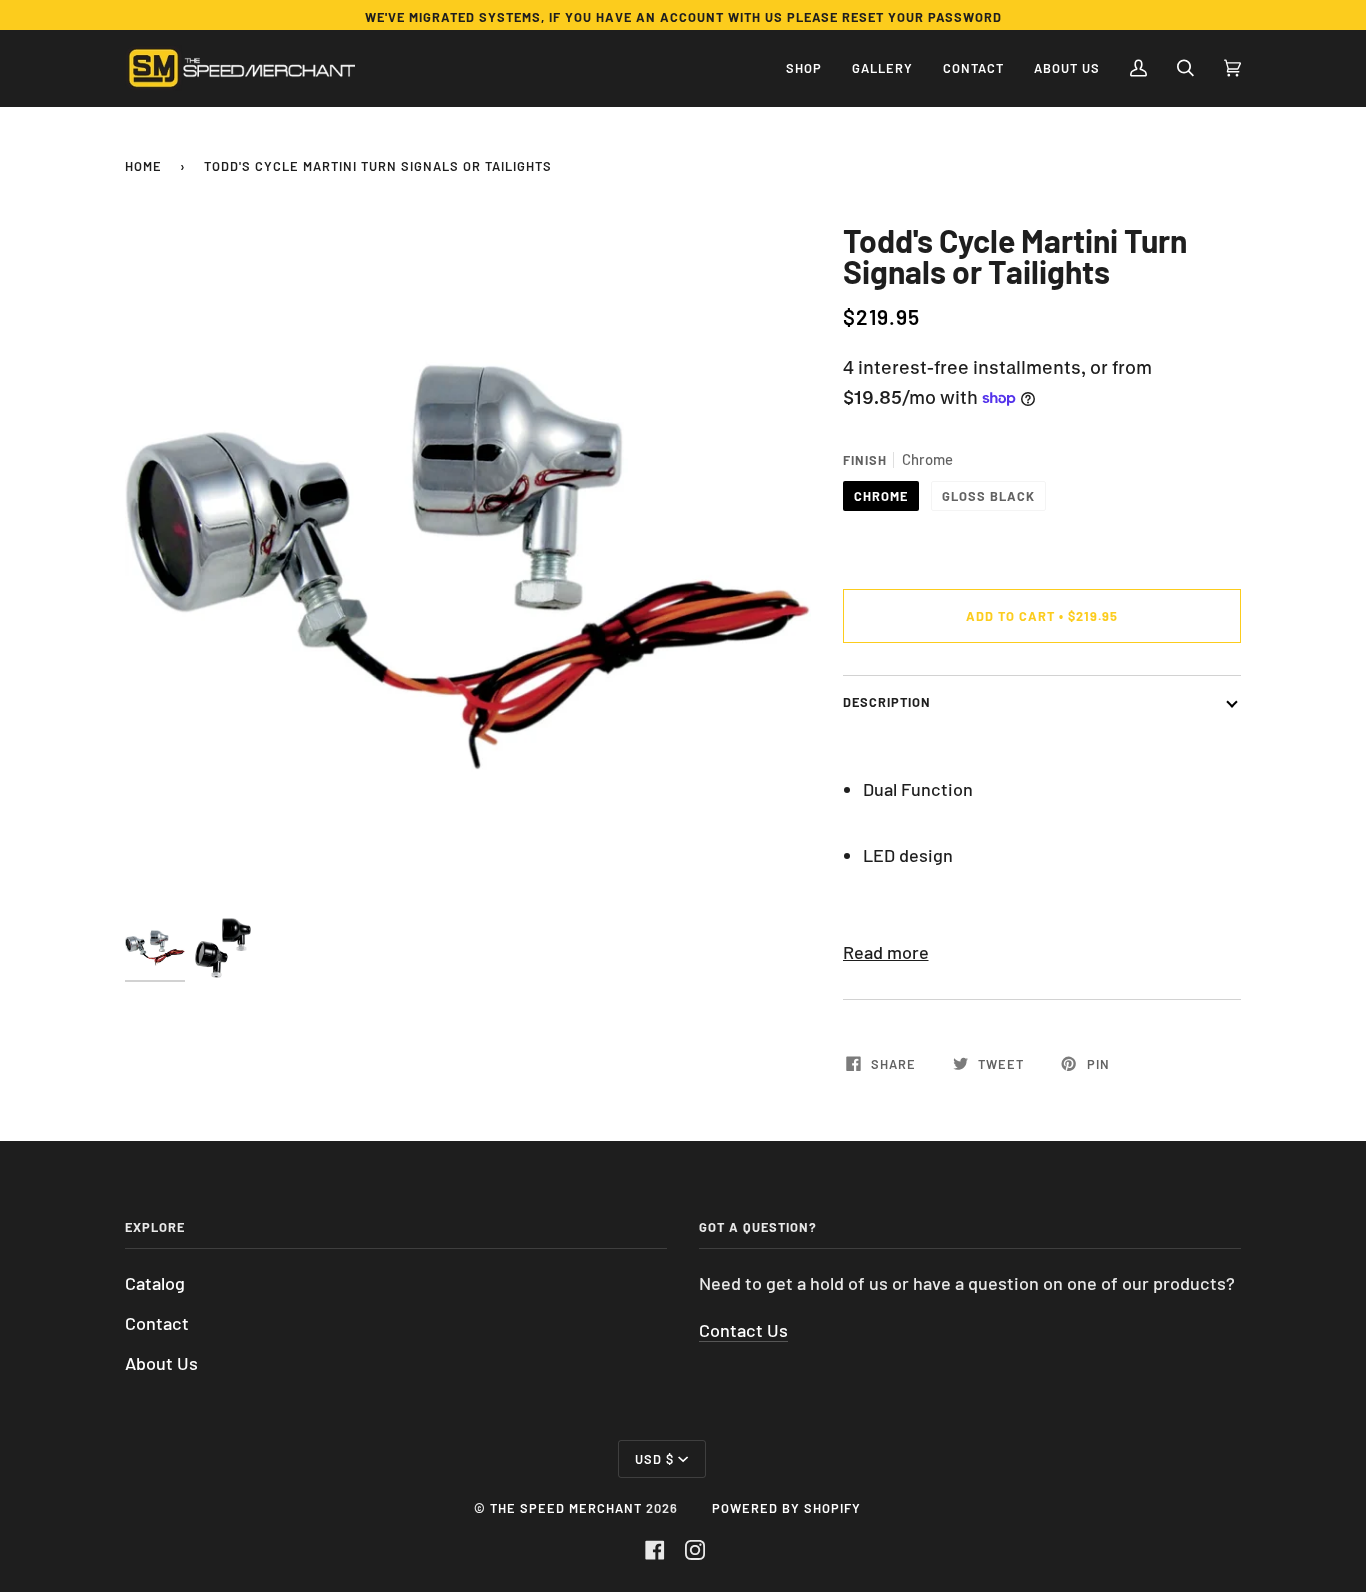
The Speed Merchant (566, 1508)
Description (887, 702)
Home (143, 166)
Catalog (155, 1283)
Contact (157, 1323)
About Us (161, 1363)
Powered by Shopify (786, 1508)
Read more (886, 952)
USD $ (654, 1459)
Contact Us (743, 1330)
